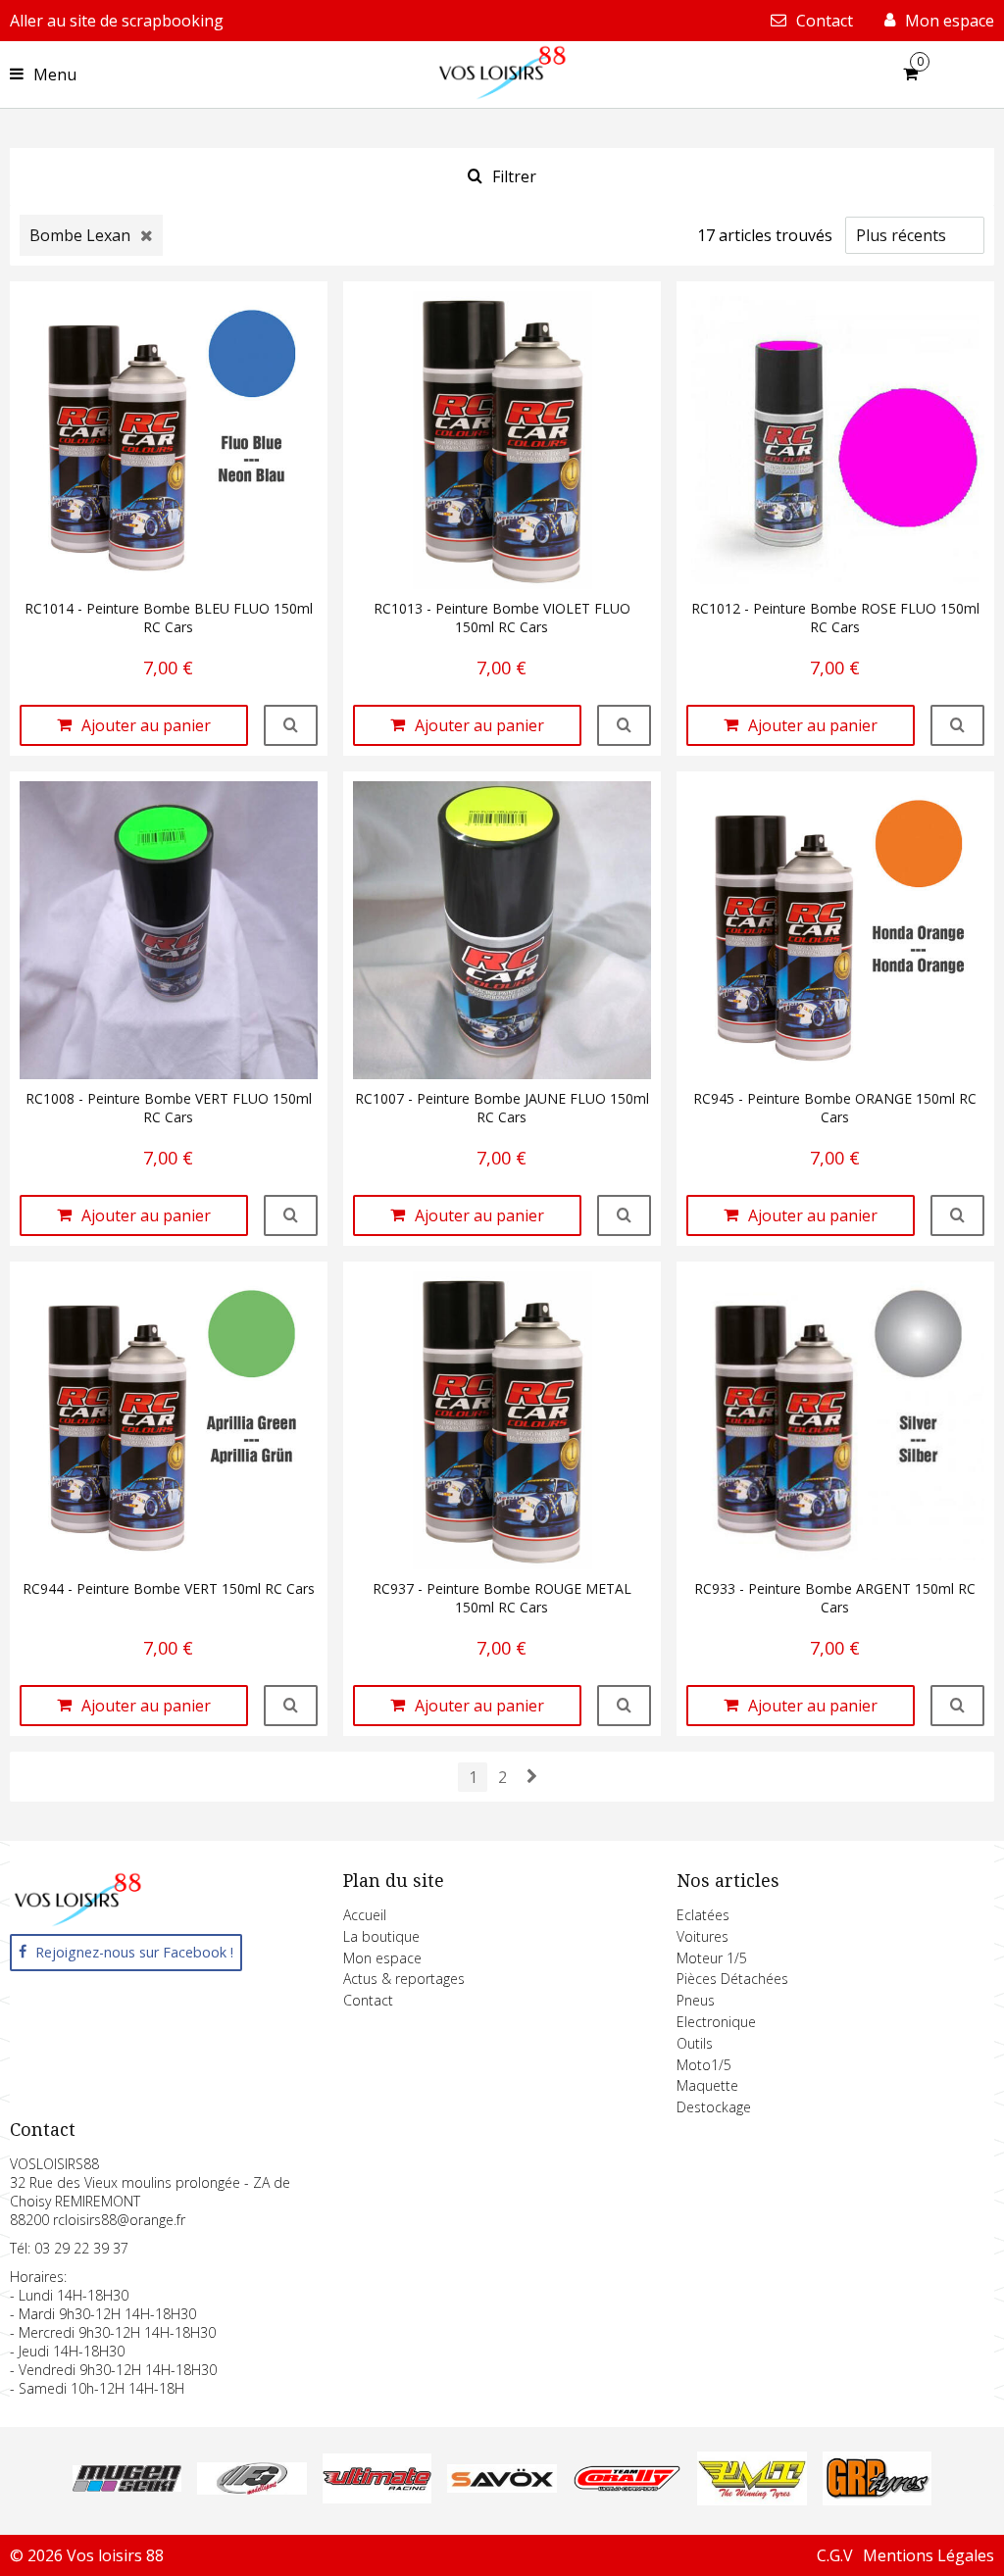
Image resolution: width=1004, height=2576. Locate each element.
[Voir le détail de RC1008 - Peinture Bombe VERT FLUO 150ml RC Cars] (291, 1215)
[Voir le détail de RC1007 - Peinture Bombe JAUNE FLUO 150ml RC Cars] (624, 1215)
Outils (695, 2043)
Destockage (714, 2107)
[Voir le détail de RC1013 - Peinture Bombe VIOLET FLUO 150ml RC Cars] (624, 725)
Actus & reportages (404, 1979)
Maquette (707, 2085)
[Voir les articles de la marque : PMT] (752, 2500)
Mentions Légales (929, 2555)
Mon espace (382, 1958)
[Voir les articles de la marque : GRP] (877, 2500)
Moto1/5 (704, 2065)
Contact (368, 2000)
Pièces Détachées (732, 1979)
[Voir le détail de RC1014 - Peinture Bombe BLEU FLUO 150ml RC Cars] (291, 725)
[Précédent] (531, 1776)
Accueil (365, 1915)
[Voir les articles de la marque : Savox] (502, 2487)
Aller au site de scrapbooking (117, 21)
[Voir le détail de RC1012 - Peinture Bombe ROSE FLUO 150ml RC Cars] (957, 725)
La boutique (381, 1936)
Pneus (696, 2000)
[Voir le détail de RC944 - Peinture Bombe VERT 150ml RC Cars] (291, 1706)
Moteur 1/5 (712, 1958)
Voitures (703, 1936)
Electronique (716, 2022)
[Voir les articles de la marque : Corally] (627, 2486)
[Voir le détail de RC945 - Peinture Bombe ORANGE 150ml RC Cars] (957, 1215)
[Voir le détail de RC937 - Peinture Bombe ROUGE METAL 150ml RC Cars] (624, 1706)
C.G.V (835, 2555)
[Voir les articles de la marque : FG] (251, 2489)
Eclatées (703, 1915)
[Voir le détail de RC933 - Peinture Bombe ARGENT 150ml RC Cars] (957, 1706)
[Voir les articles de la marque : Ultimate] (377, 2498)
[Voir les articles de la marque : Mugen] (127, 2486)
